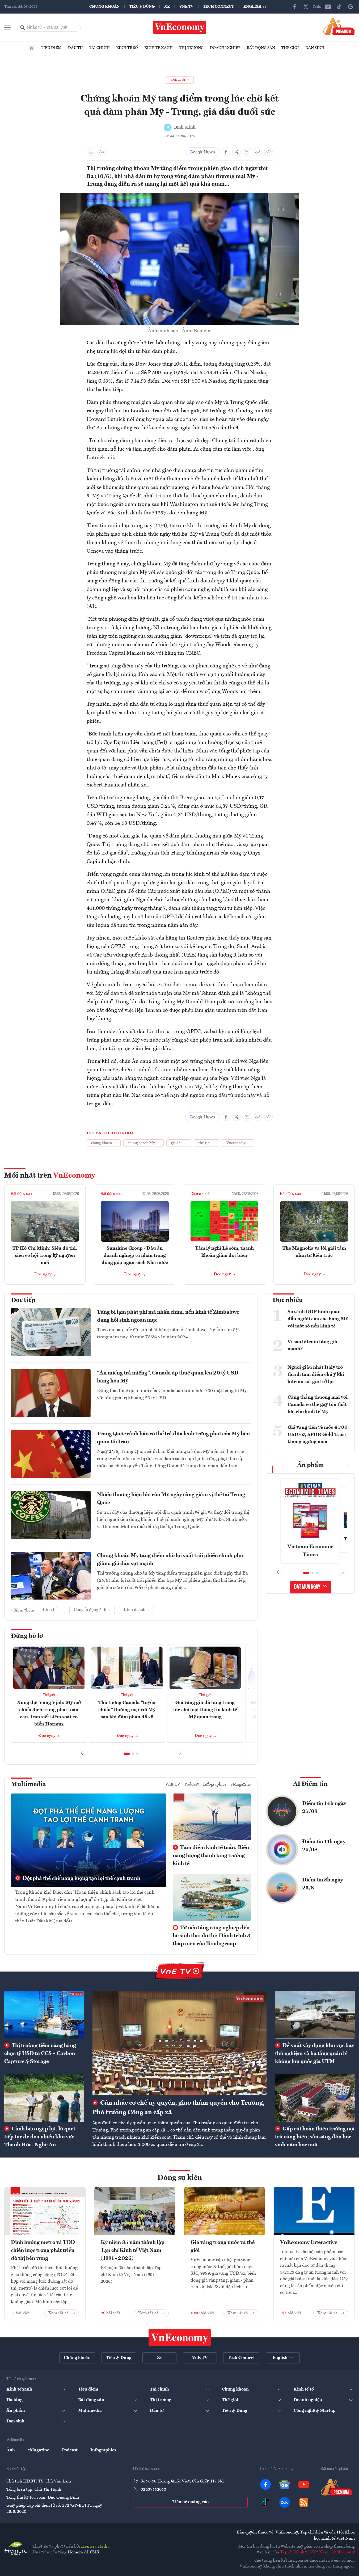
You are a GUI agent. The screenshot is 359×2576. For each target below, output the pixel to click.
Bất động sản (261, 48)
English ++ (255, 7)
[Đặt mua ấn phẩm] (339, 26)
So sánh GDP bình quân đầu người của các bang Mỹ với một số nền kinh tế (318, 1319)
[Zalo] (317, 7)
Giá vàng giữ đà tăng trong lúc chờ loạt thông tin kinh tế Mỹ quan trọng (205, 1710)
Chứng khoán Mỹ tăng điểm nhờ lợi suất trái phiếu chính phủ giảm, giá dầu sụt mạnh (170, 1560)
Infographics (215, 1784)
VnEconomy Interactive (309, 2243)
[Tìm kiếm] (23, 27)
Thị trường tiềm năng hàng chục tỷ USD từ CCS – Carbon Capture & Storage (40, 2054)
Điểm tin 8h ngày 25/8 (323, 1884)
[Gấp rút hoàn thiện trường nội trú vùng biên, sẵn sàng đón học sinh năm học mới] (315, 2098)
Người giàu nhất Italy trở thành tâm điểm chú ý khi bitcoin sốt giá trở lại (316, 1374)
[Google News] (350, 7)
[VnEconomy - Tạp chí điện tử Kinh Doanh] (180, 2337)
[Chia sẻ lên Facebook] (226, 152)
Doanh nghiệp (225, 48)
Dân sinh (315, 48)
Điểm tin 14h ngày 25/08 (324, 1808)
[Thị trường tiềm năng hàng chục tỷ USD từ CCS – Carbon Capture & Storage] (44, 2015)
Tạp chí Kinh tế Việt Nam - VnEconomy (317, 2552)
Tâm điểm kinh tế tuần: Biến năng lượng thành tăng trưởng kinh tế (211, 1856)
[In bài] (91, 152)
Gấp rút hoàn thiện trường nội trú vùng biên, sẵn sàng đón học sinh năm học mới (315, 2137)
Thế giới (290, 48)
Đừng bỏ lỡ (27, 1636)
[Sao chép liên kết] (258, 152)
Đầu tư (75, 48)
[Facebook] (295, 7)
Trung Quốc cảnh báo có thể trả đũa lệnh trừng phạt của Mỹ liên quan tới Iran (173, 1438)
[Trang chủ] (31, 48)
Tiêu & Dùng (142, 7)
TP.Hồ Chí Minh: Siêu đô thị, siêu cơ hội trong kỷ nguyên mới (45, 1255)
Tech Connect (218, 7)
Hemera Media (95, 2547)
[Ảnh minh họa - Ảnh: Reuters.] (180, 196)
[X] (306, 7)
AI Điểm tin (310, 1784)
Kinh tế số (127, 48)
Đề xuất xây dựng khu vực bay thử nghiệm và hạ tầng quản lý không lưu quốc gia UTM (315, 2054)
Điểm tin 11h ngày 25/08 (324, 1846)
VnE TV (186, 7)
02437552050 (153, 2490)
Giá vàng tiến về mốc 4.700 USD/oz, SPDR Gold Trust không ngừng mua (318, 1435)
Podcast (192, 1784)
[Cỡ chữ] (102, 152)
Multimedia (28, 1784)
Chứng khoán (104, 7)
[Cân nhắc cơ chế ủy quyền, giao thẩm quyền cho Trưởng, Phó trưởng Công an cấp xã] (179, 2043)
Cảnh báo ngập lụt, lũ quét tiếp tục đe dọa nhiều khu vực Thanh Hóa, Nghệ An (40, 2137)
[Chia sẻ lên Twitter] (236, 152)
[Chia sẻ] (268, 152)
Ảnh (11, 2450)
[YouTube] (328, 7)
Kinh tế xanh (159, 48)
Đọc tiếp (23, 1300)
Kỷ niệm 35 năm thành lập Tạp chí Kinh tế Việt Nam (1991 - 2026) (133, 2251)
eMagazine (241, 1784)
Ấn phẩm (311, 1465)
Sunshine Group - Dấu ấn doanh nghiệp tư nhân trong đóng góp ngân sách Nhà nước (135, 1255)
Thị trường (191, 48)
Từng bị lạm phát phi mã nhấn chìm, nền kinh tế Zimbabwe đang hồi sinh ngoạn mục (168, 1316)
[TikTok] (339, 7)
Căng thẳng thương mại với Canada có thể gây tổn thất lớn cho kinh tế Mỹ (318, 1405)
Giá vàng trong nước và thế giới (223, 2247)
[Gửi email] (247, 152)
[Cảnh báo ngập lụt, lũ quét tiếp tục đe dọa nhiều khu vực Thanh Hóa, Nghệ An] (44, 2098)
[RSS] (304, 2502)
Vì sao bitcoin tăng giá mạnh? (312, 1345)
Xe (167, 7)
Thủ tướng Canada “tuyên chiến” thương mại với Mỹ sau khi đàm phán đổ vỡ (127, 1710)
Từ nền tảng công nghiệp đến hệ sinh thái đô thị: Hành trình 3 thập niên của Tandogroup (212, 1936)
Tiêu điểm (51, 48)
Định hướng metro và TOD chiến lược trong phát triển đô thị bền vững (43, 2251)
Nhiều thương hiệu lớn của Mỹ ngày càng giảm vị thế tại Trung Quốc (171, 1499)
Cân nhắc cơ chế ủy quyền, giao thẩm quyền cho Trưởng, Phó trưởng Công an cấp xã (179, 2108)
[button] (127, 1754)
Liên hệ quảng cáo (190, 2502)
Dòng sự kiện (180, 2178)
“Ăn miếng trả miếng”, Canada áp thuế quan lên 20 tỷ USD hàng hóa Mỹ (168, 1377)
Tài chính (99, 48)
